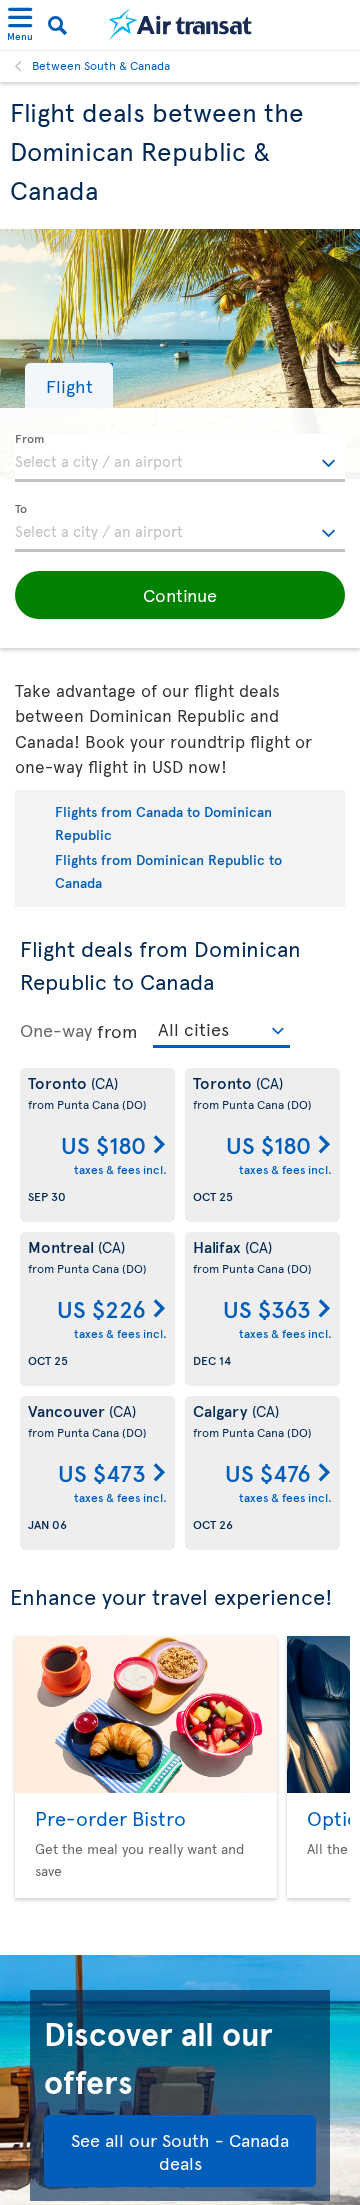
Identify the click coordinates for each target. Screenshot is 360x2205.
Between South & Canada (101, 65)
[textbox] (180, 458)
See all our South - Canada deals (180, 2151)
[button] (69, 385)
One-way (56, 1030)
